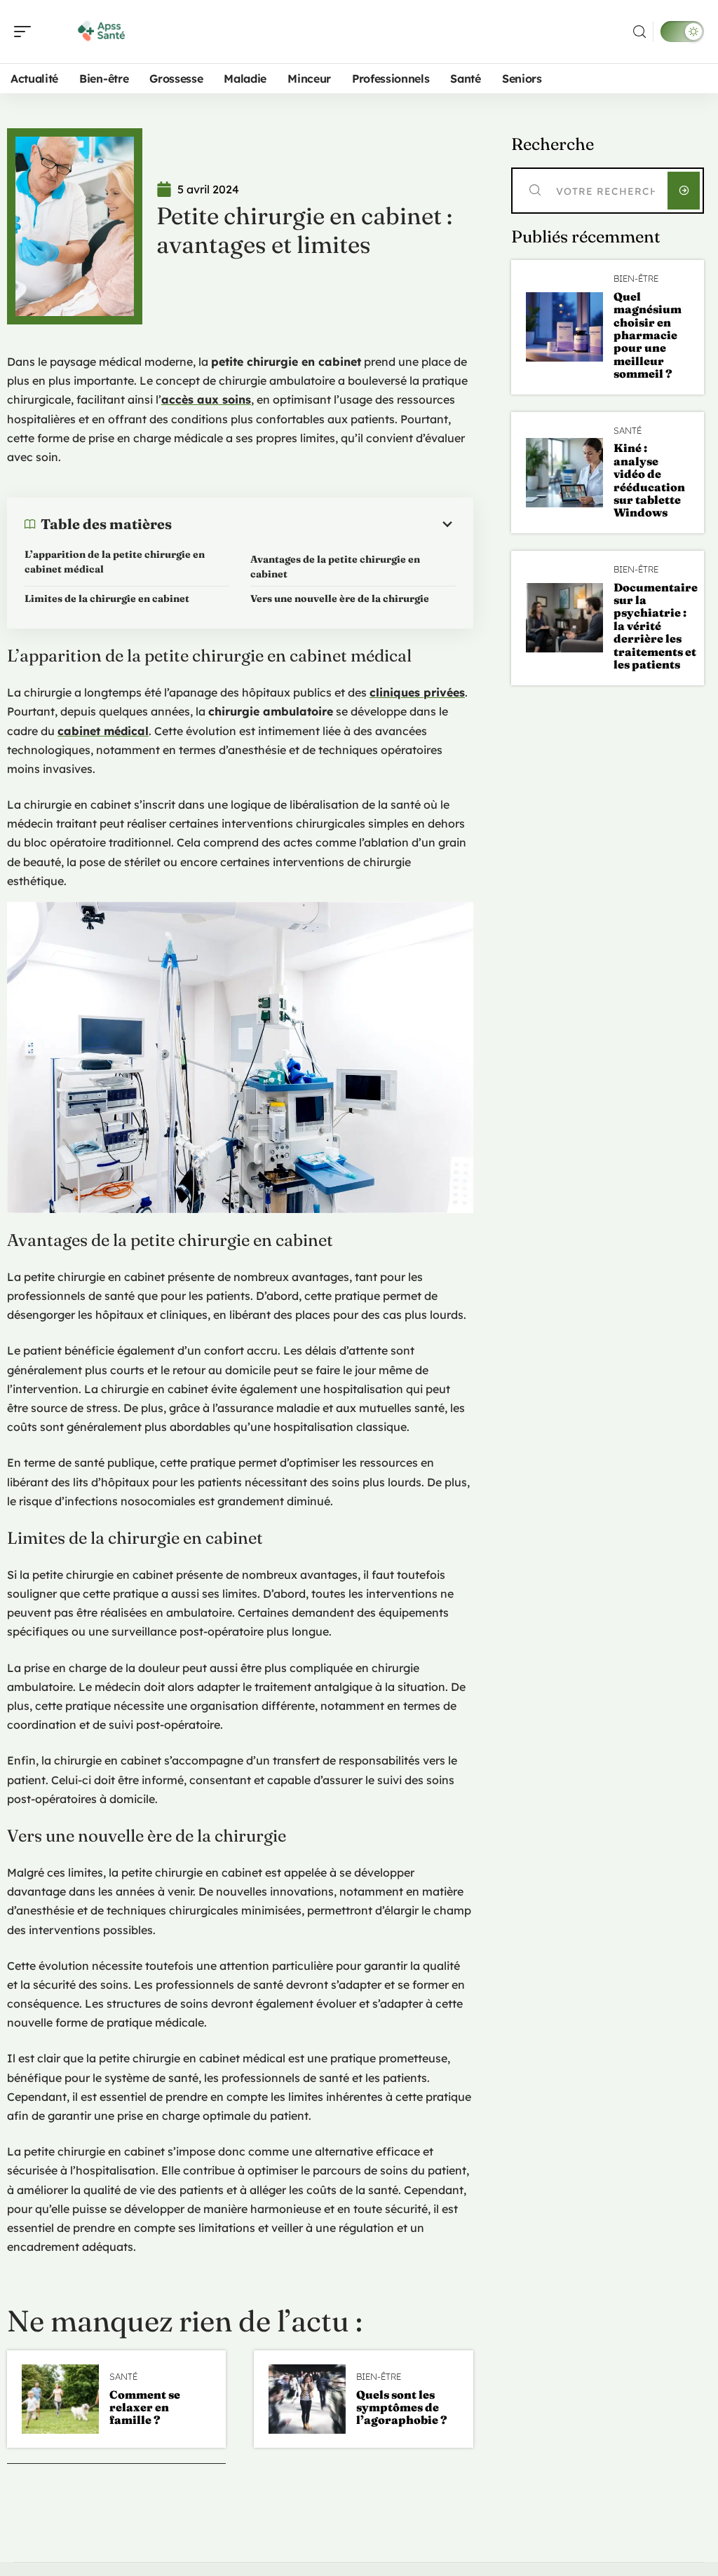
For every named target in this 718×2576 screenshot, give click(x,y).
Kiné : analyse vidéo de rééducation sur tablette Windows (649, 480)
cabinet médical (103, 731)
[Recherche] (639, 32)
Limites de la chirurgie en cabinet (107, 598)
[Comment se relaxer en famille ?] (60, 2399)
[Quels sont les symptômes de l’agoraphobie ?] (307, 2399)
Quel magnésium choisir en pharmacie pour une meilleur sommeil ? (648, 335)
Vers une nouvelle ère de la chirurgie (340, 598)
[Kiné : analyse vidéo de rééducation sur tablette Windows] (564, 473)
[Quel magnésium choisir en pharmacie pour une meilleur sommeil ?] (564, 327)
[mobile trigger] (26, 32)
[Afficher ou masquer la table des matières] (314, 524)
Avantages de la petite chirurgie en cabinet (335, 567)
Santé (123, 2377)
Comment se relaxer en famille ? (145, 2407)
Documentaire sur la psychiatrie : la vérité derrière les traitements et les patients (656, 626)
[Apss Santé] (101, 32)
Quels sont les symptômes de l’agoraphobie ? (402, 2407)
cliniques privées (417, 692)
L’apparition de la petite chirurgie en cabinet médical (115, 562)
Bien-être (379, 2377)
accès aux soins (206, 399)
